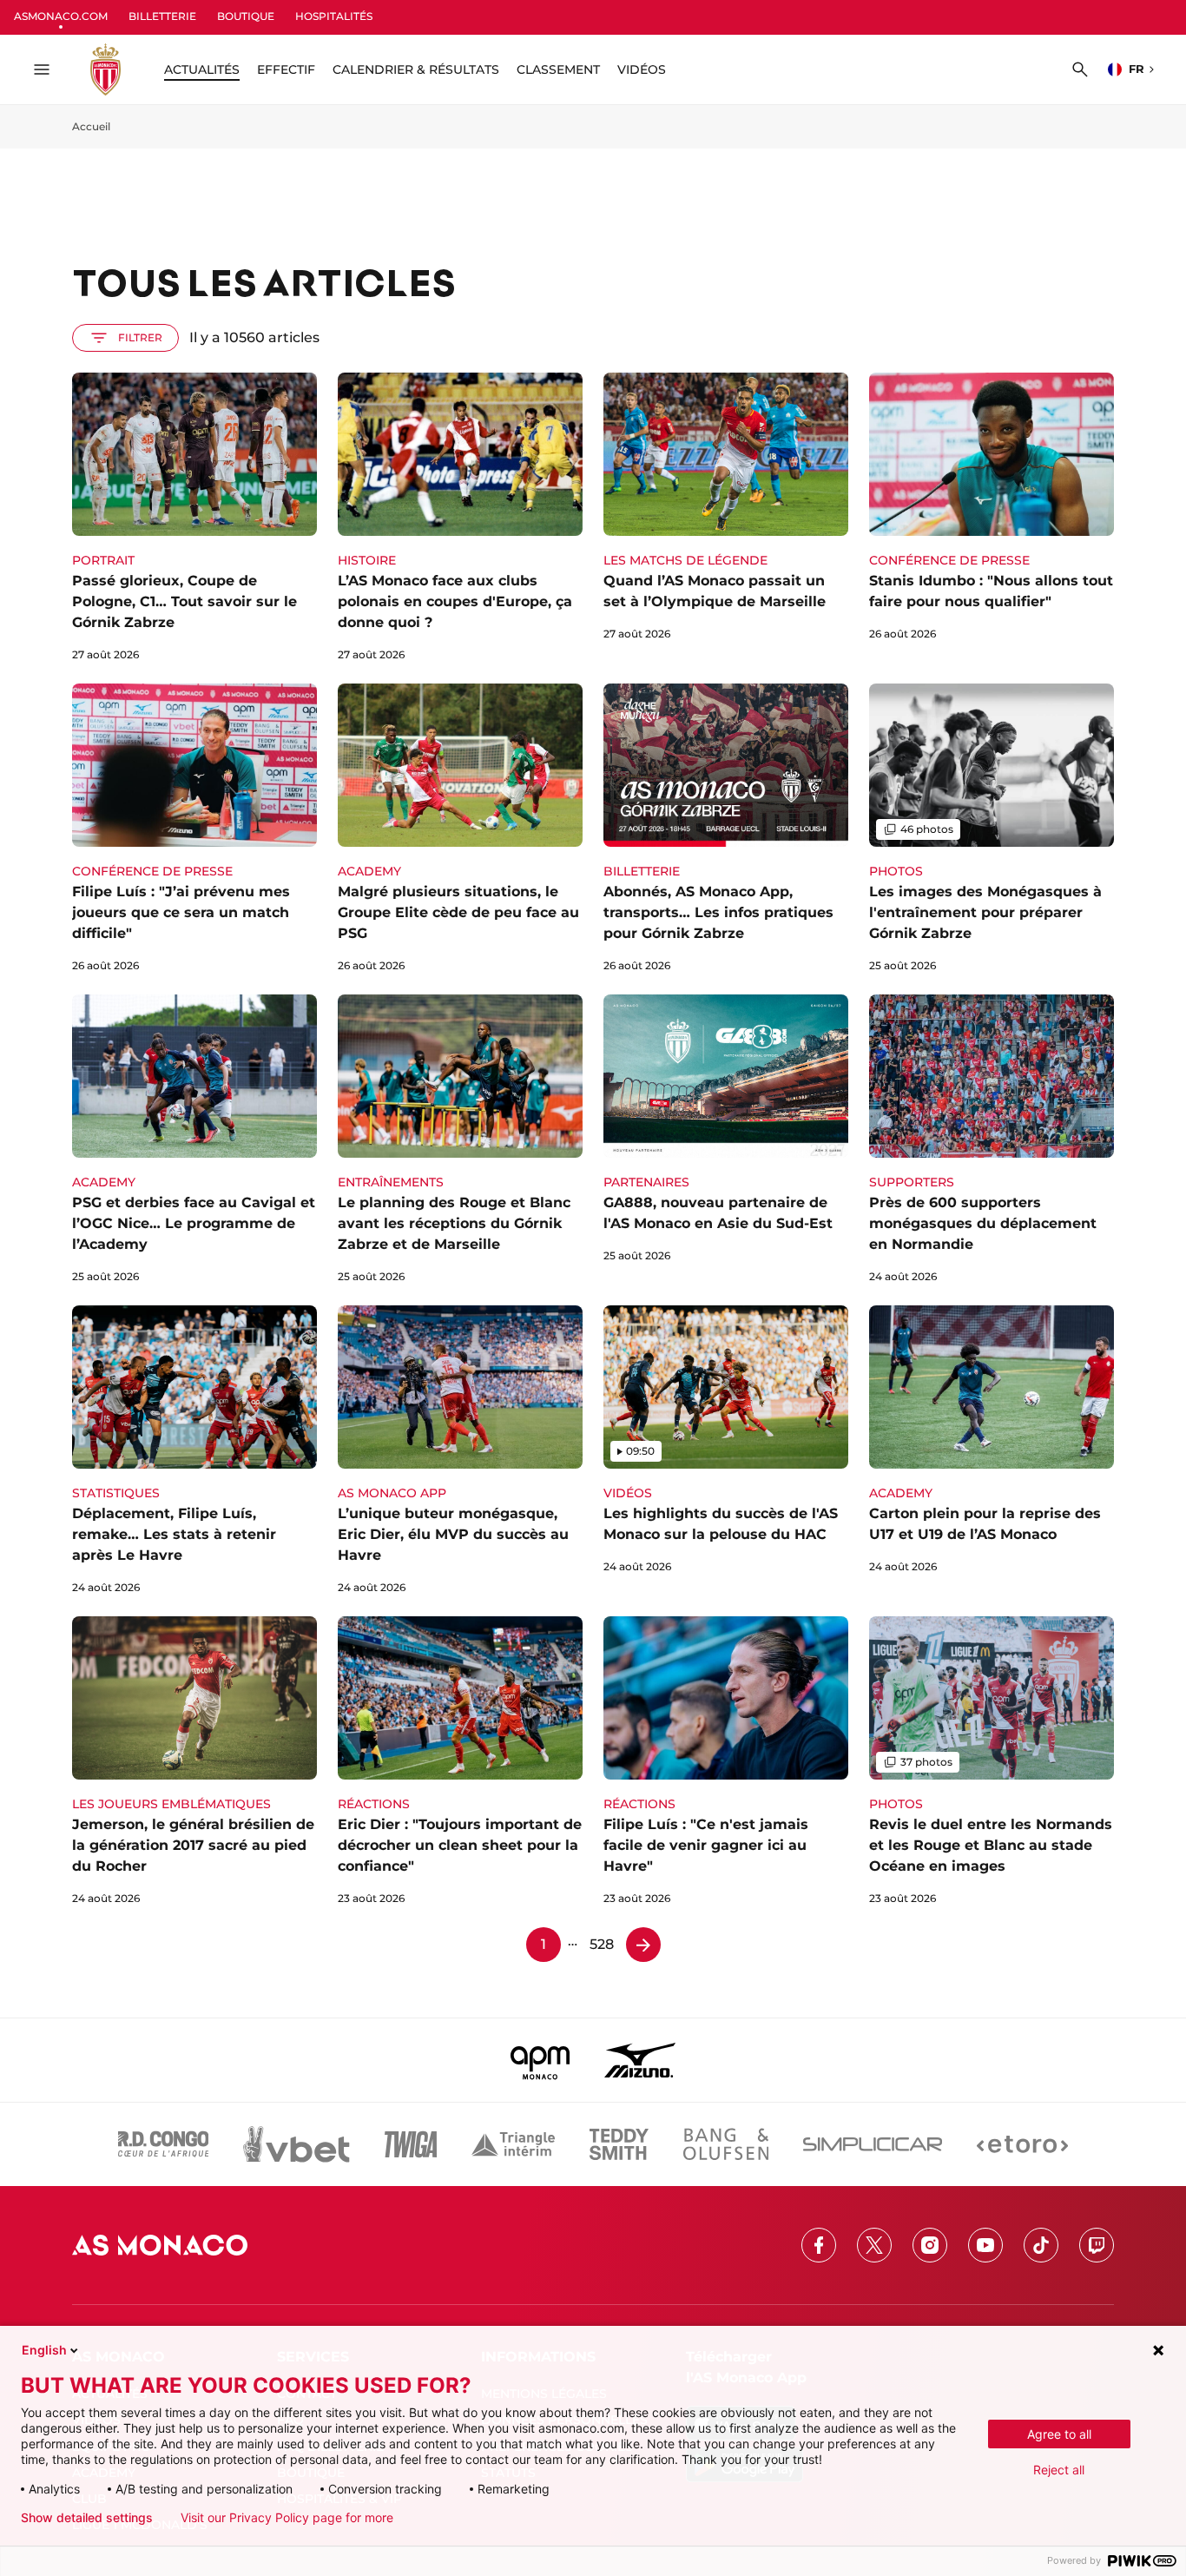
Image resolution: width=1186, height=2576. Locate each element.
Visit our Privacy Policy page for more (287, 2518)
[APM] (540, 2060)
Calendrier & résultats (416, 69)
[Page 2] (643, 1945)
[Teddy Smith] (619, 2144)
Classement (558, 69)
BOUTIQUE (246, 16)
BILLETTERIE (162, 16)
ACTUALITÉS (202, 69)
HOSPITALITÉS (334, 16)
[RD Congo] (164, 2144)
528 (602, 1944)
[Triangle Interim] (513, 2144)
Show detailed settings (87, 2518)
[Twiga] (411, 2144)
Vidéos (642, 69)
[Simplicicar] (873, 2144)
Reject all (1059, 2470)
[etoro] (1022, 2144)
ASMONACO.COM (61, 16)
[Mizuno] (640, 2060)
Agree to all (1059, 2434)
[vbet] (296, 2144)
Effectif (286, 69)
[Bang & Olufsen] (726, 2144)
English (44, 2350)
